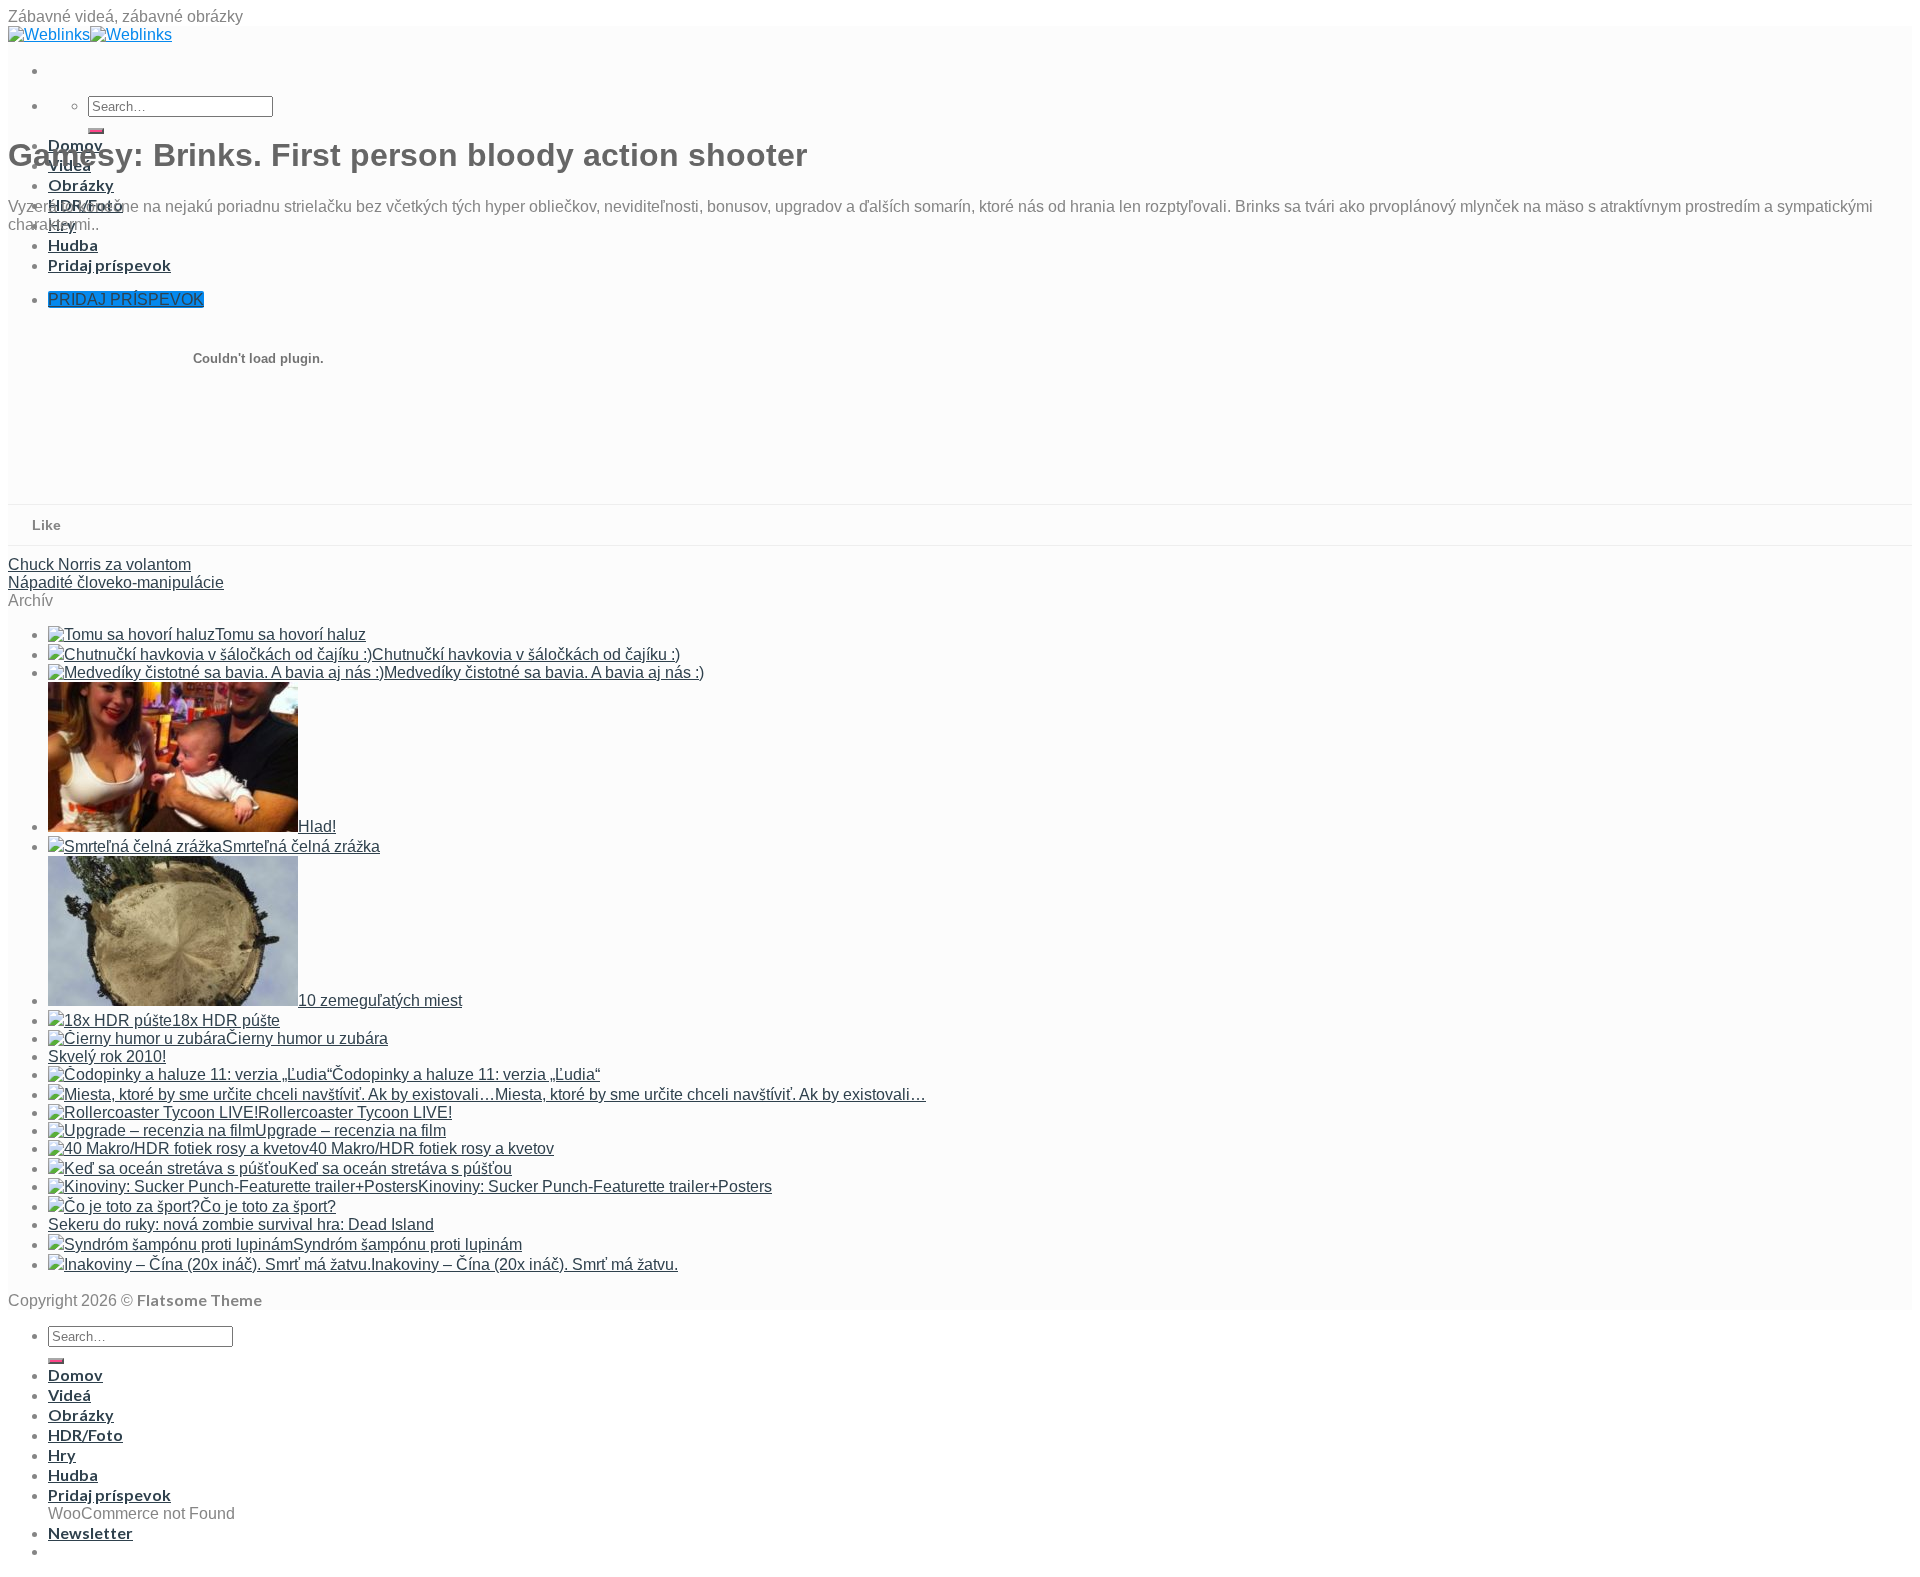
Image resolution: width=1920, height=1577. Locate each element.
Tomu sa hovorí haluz (290, 634)
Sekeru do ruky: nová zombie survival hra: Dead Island (241, 1224)
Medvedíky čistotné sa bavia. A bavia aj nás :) (544, 672)
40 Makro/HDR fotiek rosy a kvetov (431, 1148)
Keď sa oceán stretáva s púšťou (400, 1168)
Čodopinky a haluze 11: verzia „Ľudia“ (466, 1074)
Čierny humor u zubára (307, 1038)
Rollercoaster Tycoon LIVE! (355, 1112)
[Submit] (96, 131)
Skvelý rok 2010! (107, 1056)
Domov (75, 1374)
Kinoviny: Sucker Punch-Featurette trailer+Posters (595, 1186)
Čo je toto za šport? (268, 1206)
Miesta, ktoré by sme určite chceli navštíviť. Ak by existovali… (710, 1094)
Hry (62, 1454)
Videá (69, 1394)
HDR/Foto (85, 1434)
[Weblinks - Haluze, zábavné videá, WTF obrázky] (90, 34)
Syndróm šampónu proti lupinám (407, 1244)
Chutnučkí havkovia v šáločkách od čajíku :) (526, 654)
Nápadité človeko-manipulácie (116, 582)
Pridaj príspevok (109, 1494)
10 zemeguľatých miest (380, 1000)
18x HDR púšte (226, 1020)
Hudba (73, 1474)
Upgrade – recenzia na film (350, 1130)
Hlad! (317, 826)
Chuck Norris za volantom (99, 564)
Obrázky (81, 184)
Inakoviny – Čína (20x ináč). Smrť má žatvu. (524, 1264)
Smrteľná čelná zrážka (301, 846)
